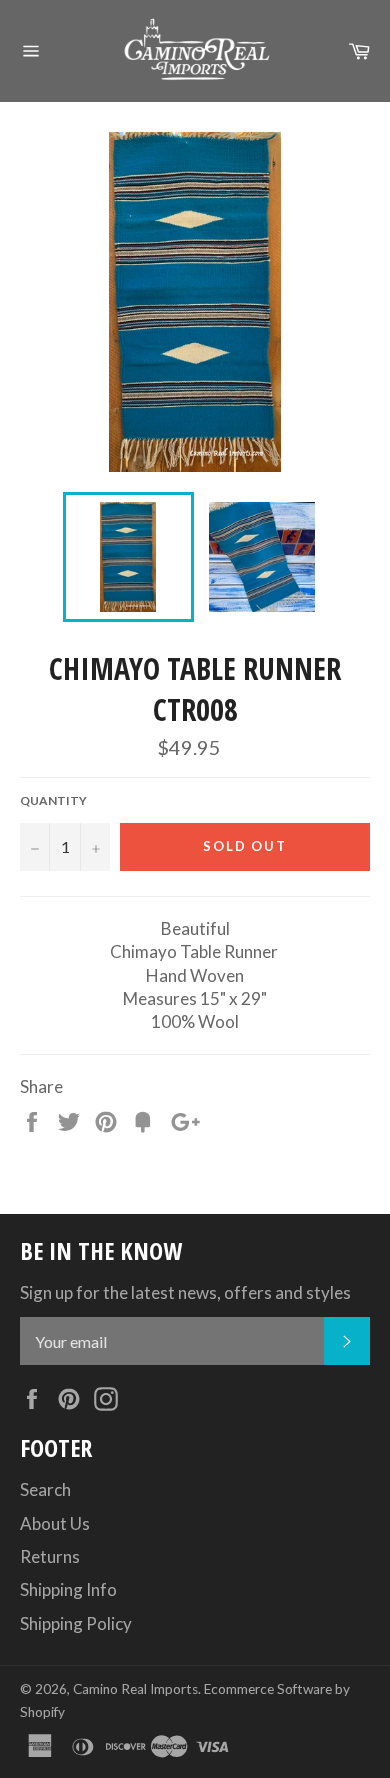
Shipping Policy (76, 1623)
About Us (55, 1523)
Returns (50, 1556)
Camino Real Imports (135, 1689)
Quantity (53, 800)
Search (45, 1489)
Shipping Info (68, 1589)
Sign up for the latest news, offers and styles (185, 1292)
